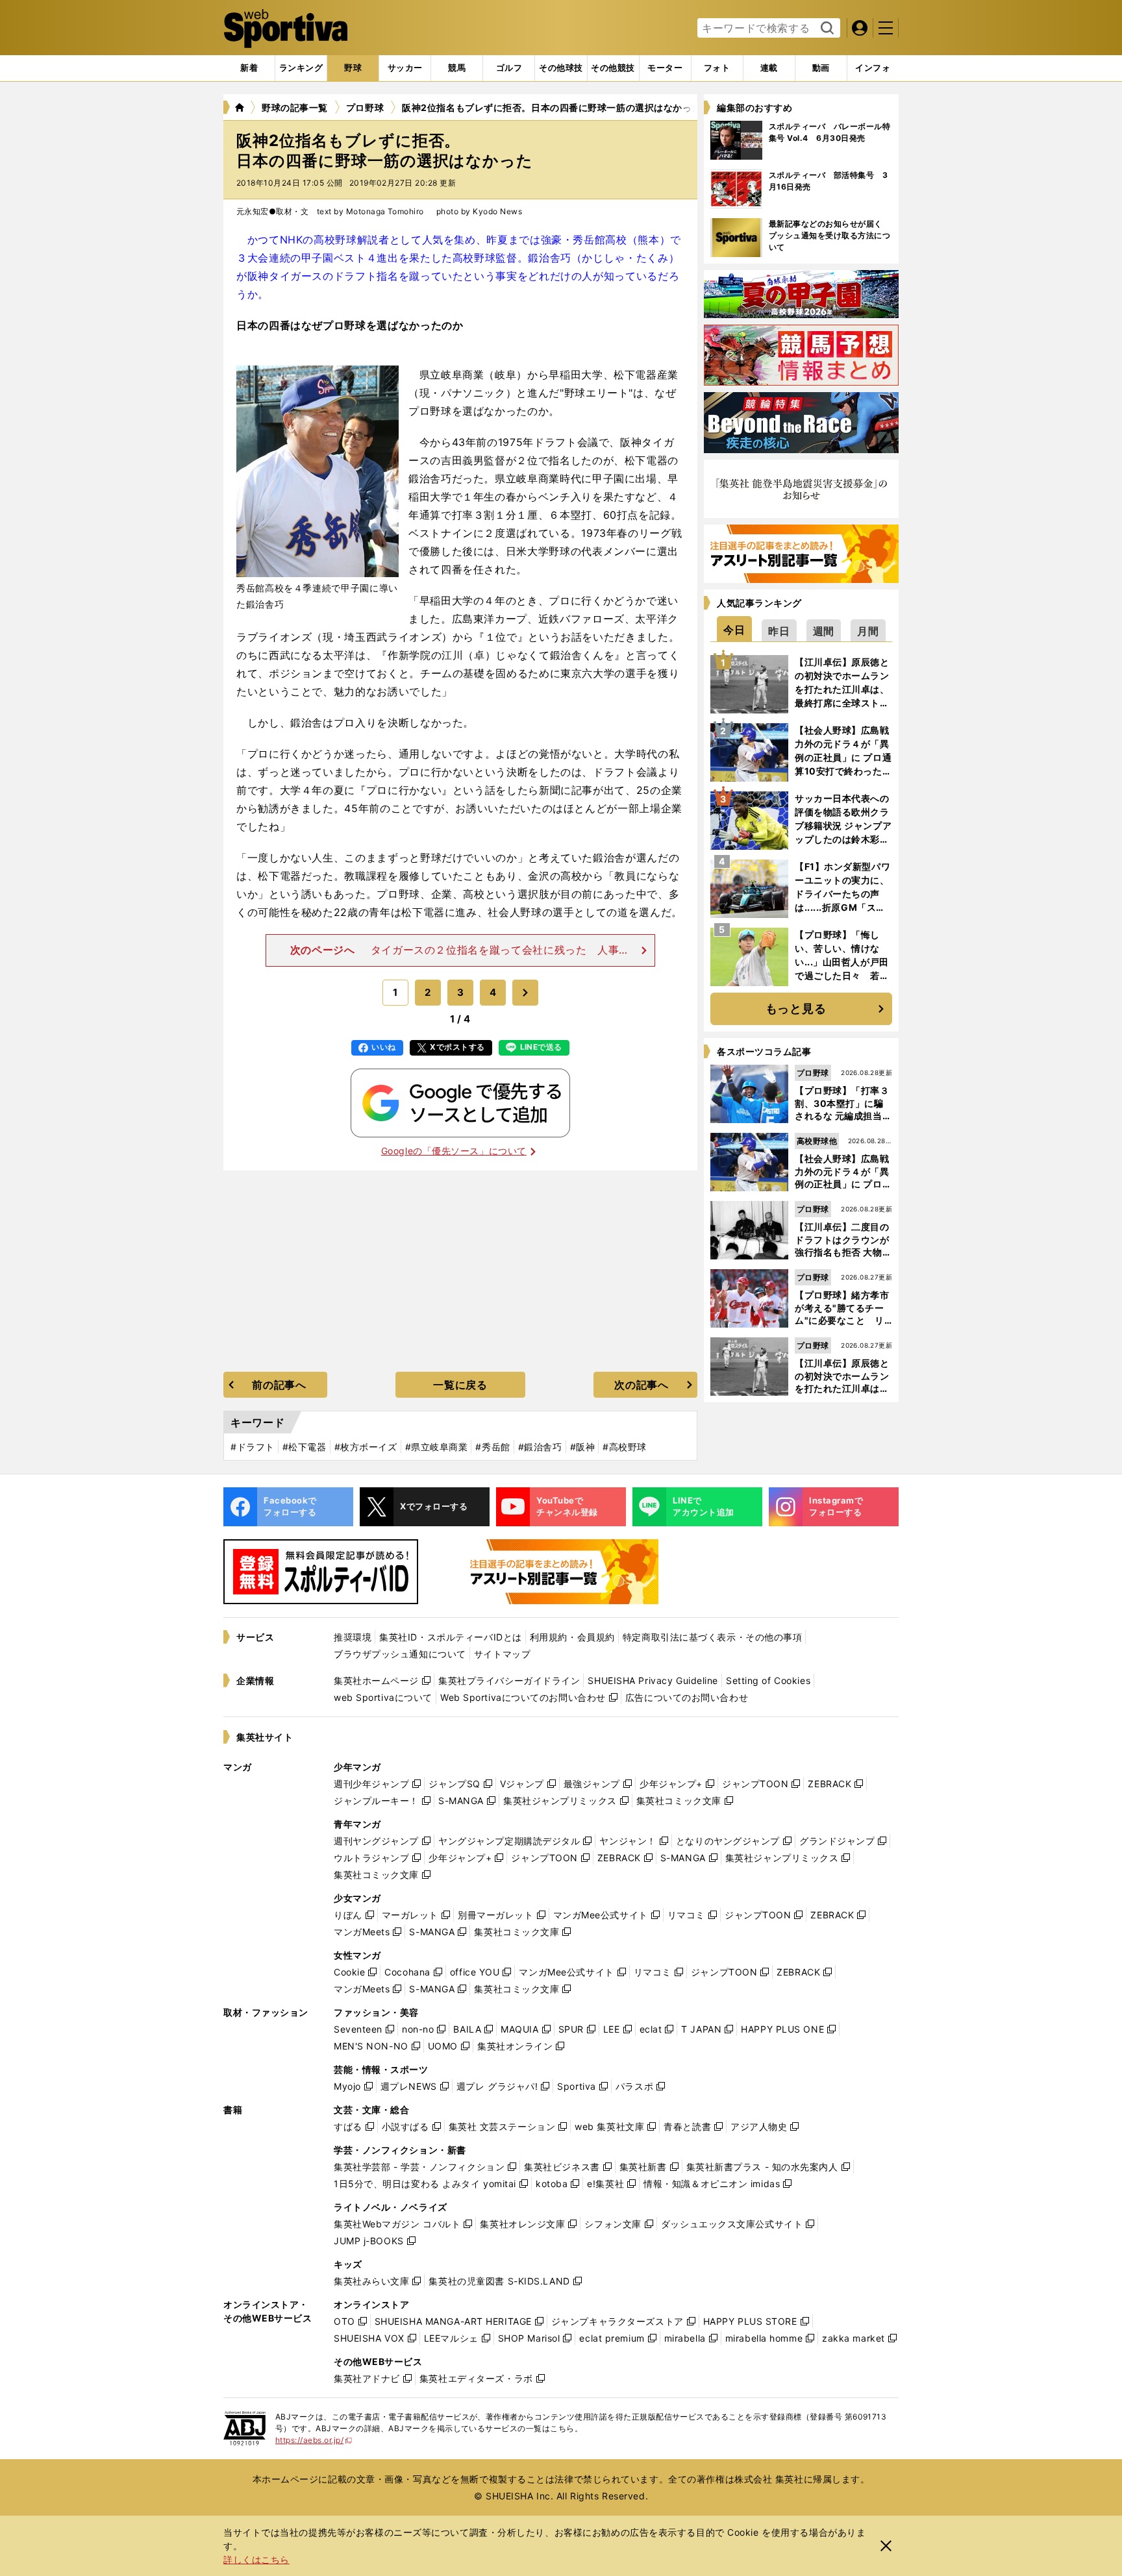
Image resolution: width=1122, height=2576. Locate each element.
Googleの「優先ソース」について (454, 1151)
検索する (826, 29)
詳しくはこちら (256, 2559)
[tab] (353, 68)
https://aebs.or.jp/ (314, 2440)
